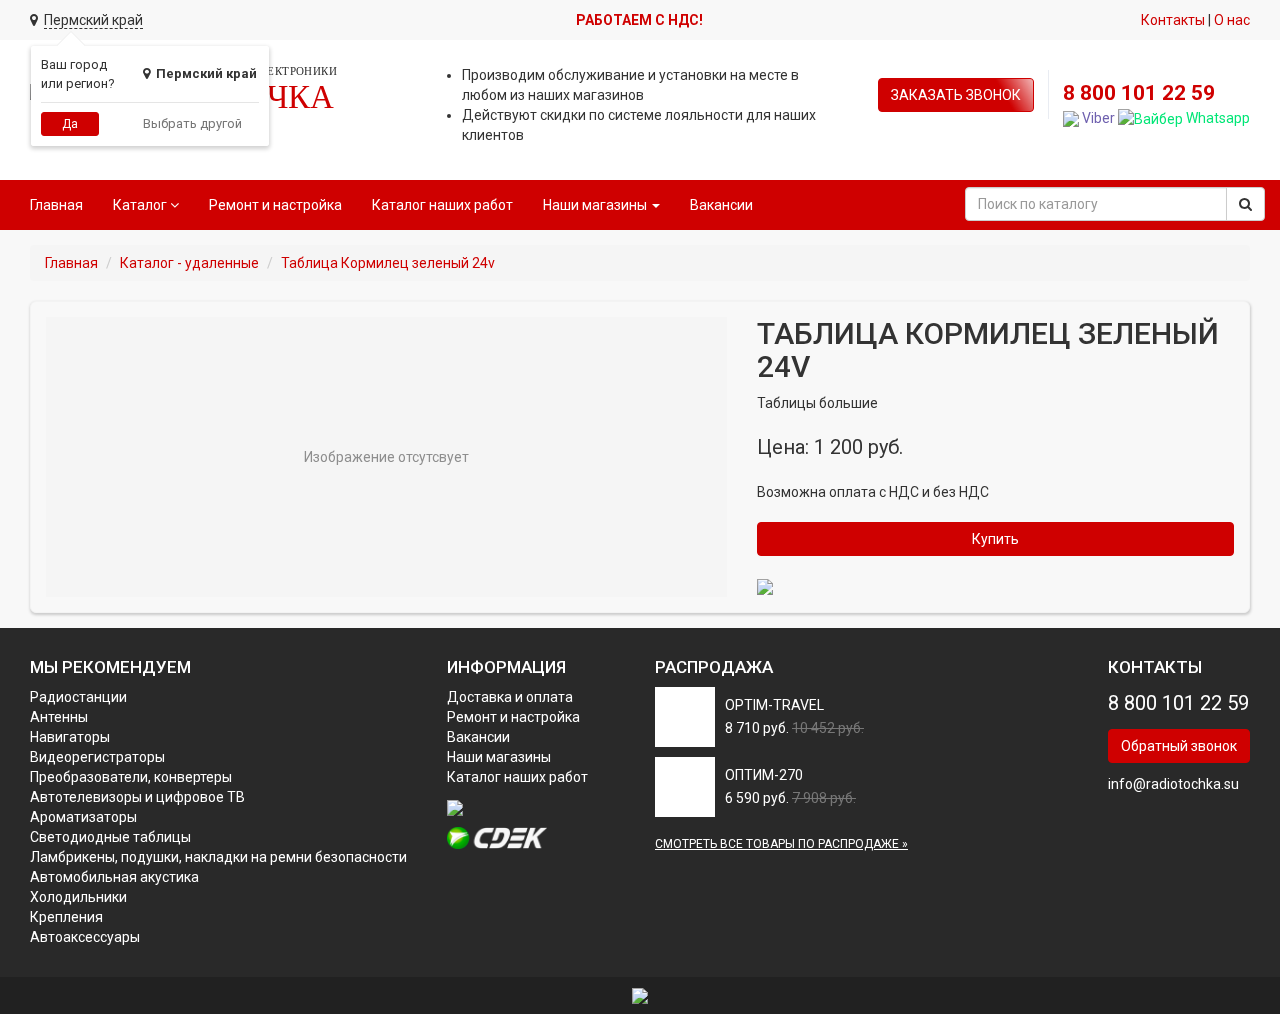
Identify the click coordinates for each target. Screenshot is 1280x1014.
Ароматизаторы (83, 817)
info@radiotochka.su (1173, 784)
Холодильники (78, 897)
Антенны (59, 717)
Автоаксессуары (85, 937)
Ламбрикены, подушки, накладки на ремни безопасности (218, 857)
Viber (1097, 118)
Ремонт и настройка (275, 205)
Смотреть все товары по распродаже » (781, 844)
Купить (995, 539)
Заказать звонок (956, 95)
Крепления (66, 917)
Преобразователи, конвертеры (131, 777)
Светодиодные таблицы (110, 837)
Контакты (1173, 20)
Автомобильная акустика (114, 877)
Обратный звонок (1179, 746)
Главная (56, 205)
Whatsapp (1216, 118)
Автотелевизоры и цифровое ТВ (137, 797)
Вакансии (721, 205)
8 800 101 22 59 (1139, 93)
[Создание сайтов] (640, 995)
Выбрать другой (192, 123)
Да (70, 124)
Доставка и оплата (510, 697)
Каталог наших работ (442, 205)
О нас (1232, 20)
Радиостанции (78, 697)
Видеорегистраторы (97, 757)
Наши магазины (499, 757)
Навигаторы (70, 737)
